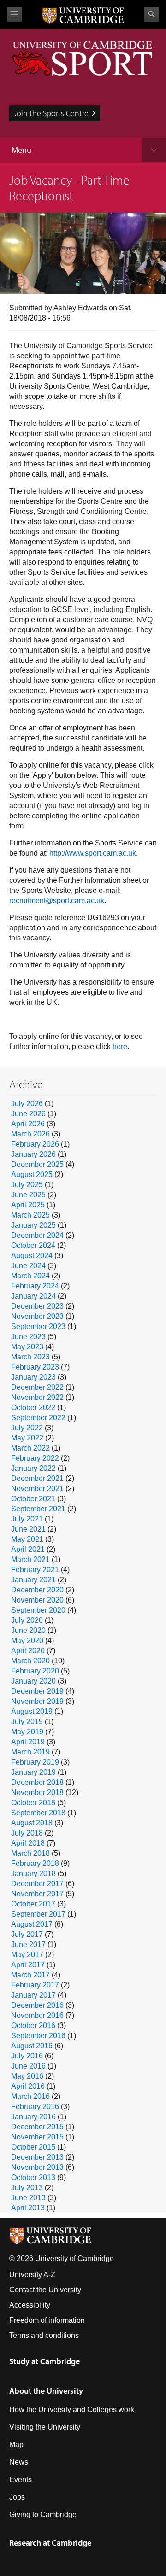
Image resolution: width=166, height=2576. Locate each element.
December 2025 (37, 1164)
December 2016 (37, 2005)
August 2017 (32, 1924)
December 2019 (37, 1691)
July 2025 (27, 1185)
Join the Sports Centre (51, 113)
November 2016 (37, 2015)
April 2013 (28, 2208)
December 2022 (37, 1387)
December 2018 (37, 1782)
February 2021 (35, 1570)
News (19, 2462)
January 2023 (33, 1377)
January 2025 (33, 1225)
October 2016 (33, 2025)
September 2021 (38, 1509)
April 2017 (28, 1965)
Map (16, 2445)
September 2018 (38, 1813)
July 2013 (27, 2188)
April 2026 (28, 1124)
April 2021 (28, 1549)
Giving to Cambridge (43, 2515)
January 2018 (33, 1874)
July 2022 (27, 1428)
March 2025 (30, 1215)
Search (152, 14)
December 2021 (37, 1478)
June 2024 (28, 1266)
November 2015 (37, 2137)
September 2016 (38, 2036)
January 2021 (33, 1580)
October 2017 (33, 1904)
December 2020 (37, 1590)
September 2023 (38, 1326)
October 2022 (33, 1407)
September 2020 (38, 1610)
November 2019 (37, 1701)
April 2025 (28, 1205)
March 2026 (30, 1134)
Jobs (17, 2497)
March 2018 (30, 1853)
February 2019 (35, 1762)
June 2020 (28, 1630)
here (120, 1046)
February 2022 (35, 1458)
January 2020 (33, 1681)
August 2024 (32, 1256)
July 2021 (27, 1519)
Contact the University (45, 2290)
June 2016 (28, 2066)
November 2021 (37, 1489)
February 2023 (35, 1367)
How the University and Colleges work (72, 2410)
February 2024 (35, 1286)
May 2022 (27, 1438)
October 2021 (33, 1499)
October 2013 (33, 2177)
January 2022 (33, 1468)
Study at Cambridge (44, 2361)
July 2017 (27, 1934)
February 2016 (35, 2107)
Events (21, 2480)
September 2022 (38, 1418)
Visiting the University (45, 2427)
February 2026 (35, 1144)
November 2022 (37, 1397)
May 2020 (27, 1641)
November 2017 (37, 1894)
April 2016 (28, 2086)
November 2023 (37, 1316)
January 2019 (33, 1772)
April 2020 (28, 1651)
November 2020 (37, 1600)
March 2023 (30, 1357)
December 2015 (37, 2127)
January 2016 (33, 2117)
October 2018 (33, 1803)
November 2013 (37, 2167)
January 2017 (33, 1995)
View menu (14, 15)
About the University (46, 2391)
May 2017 (27, 1955)
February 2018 (35, 1863)
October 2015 (33, 2147)
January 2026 (33, 1154)
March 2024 (30, 1276)
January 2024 (33, 1296)
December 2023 (37, 1306)
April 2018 (28, 1843)
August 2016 (32, 2046)
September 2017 (38, 1914)
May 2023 (27, 1347)
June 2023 (28, 1337)
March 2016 (30, 2096)
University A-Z (32, 2275)
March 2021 (30, 1559)
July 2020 (27, 1620)
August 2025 (32, 1174)
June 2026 (28, 1114)
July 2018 (27, 1833)
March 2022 (30, 1448)
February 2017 (35, 1985)
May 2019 (27, 1732)
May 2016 (27, 2076)
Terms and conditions (44, 2335)
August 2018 (32, 1823)
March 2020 (30, 1661)
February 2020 (35, 1671)
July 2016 (27, 2056)
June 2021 (28, 1529)
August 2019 (32, 1711)
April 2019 (28, 1742)
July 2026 (27, 1104)
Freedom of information (47, 2320)
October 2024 (33, 1245)
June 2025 (28, 1195)
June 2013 (28, 2198)
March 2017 (30, 1975)
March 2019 (30, 1752)
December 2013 (37, 2157)
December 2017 (37, 1884)
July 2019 (27, 1722)
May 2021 (27, 1539)
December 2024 (37, 1235)
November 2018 (37, 1792)
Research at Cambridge (50, 2543)
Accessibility (30, 2305)
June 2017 (28, 1944)
